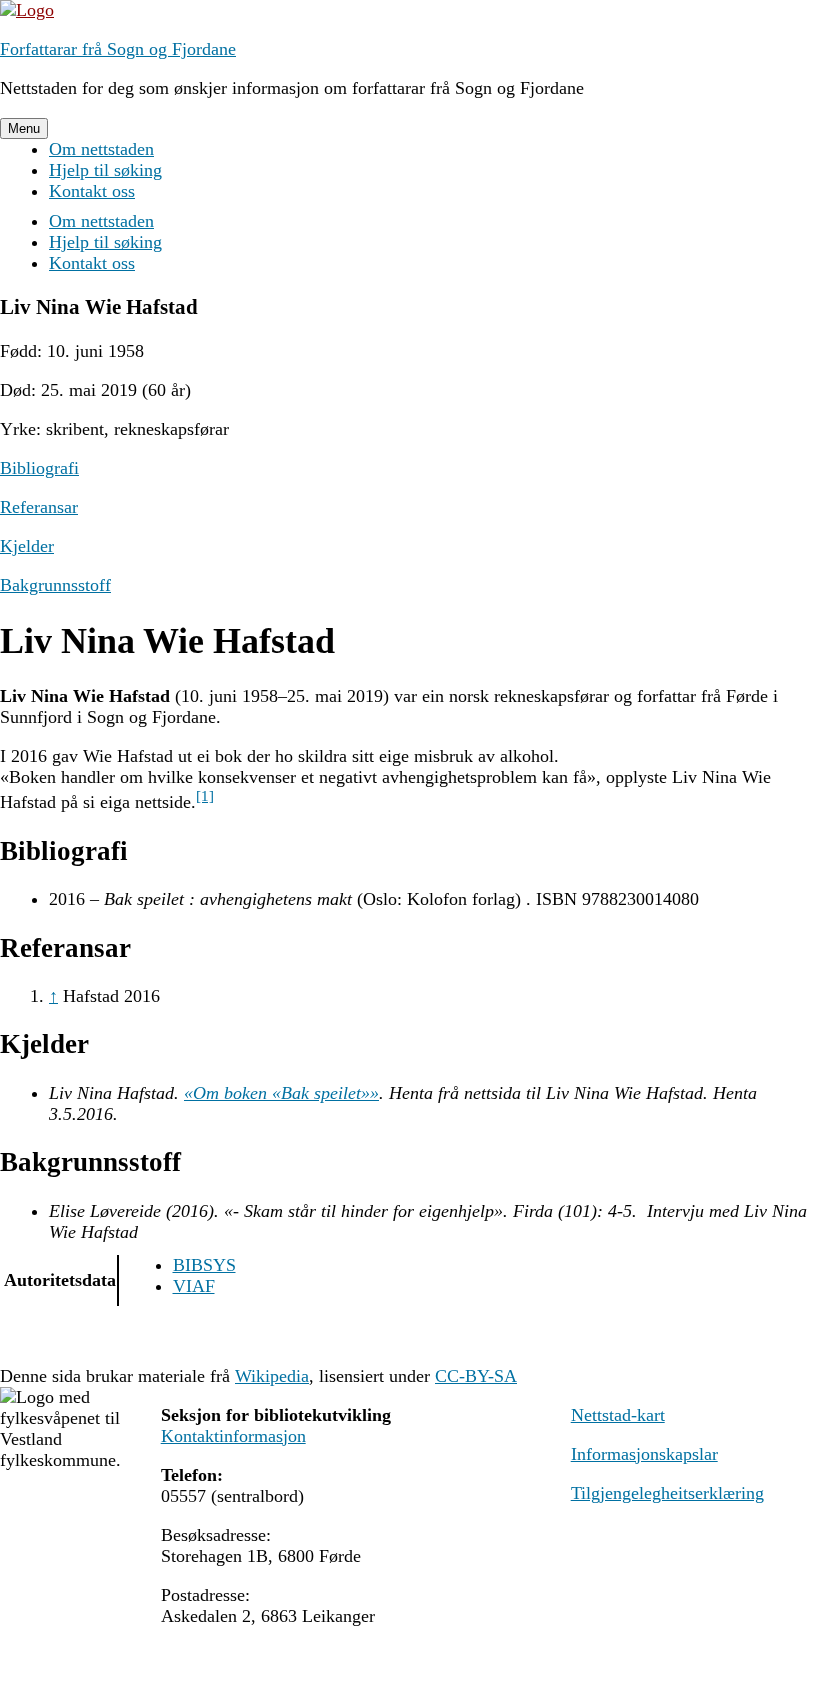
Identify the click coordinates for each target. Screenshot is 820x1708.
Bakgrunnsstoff (55, 585)
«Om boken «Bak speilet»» (281, 1093)
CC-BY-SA (476, 1376)
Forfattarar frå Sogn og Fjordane (118, 49)
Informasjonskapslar (644, 1454)
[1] (205, 796)
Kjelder (27, 546)
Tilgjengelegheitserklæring (667, 1493)
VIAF (194, 1286)
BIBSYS (204, 1265)
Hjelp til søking (105, 170)
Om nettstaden (101, 149)
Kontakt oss (92, 191)
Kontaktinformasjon (233, 1436)
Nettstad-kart (618, 1415)
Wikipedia (272, 1376)
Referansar (39, 507)
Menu (24, 128)
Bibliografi (39, 468)
